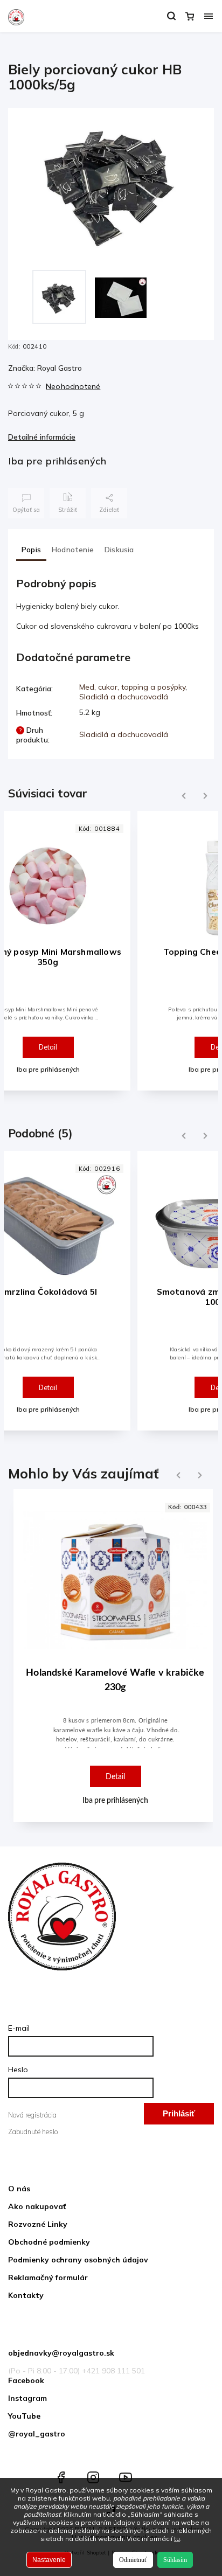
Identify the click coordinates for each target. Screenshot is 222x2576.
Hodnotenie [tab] (73, 550)
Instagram (27, 2398)
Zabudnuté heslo (33, 2131)
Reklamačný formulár (48, 2278)
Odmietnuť (133, 2560)
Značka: (45, 368)
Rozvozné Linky (38, 2224)
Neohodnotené (73, 386)
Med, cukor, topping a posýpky (132, 687)
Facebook (26, 2380)
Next (206, 796)
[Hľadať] (171, 16)
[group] (111, 1661)
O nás (19, 2189)
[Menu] (209, 16)
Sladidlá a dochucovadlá (124, 697)
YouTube (24, 2416)
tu (177, 2539)
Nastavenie (49, 2560)
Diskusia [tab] (119, 550)
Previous (182, 796)
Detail (48, 1047)
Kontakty (26, 2295)
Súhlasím (175, 2560)
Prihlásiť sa (179, 2117)
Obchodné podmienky (49, 2242)
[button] (115, 1750)
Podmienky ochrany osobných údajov (78, 2260)
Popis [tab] (31, 550)
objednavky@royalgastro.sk (61, 2353)
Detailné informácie (42, 437)
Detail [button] (115, 1777)
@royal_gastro (37, 2434)
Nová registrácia (32, 2115)
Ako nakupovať (37, 2206)
